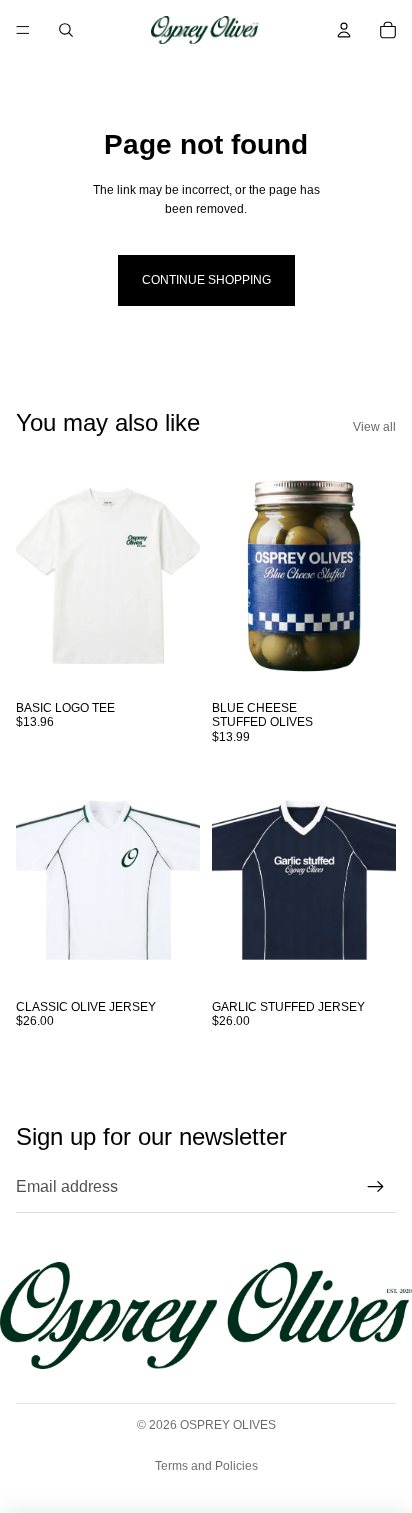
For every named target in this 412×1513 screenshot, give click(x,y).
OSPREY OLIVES (228, 1425)
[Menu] (23, 30)
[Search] (66, 30)
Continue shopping (206, 280)
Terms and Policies (206, 1466)
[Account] (344, 30)
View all (374, 427)
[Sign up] (376, 1187)
